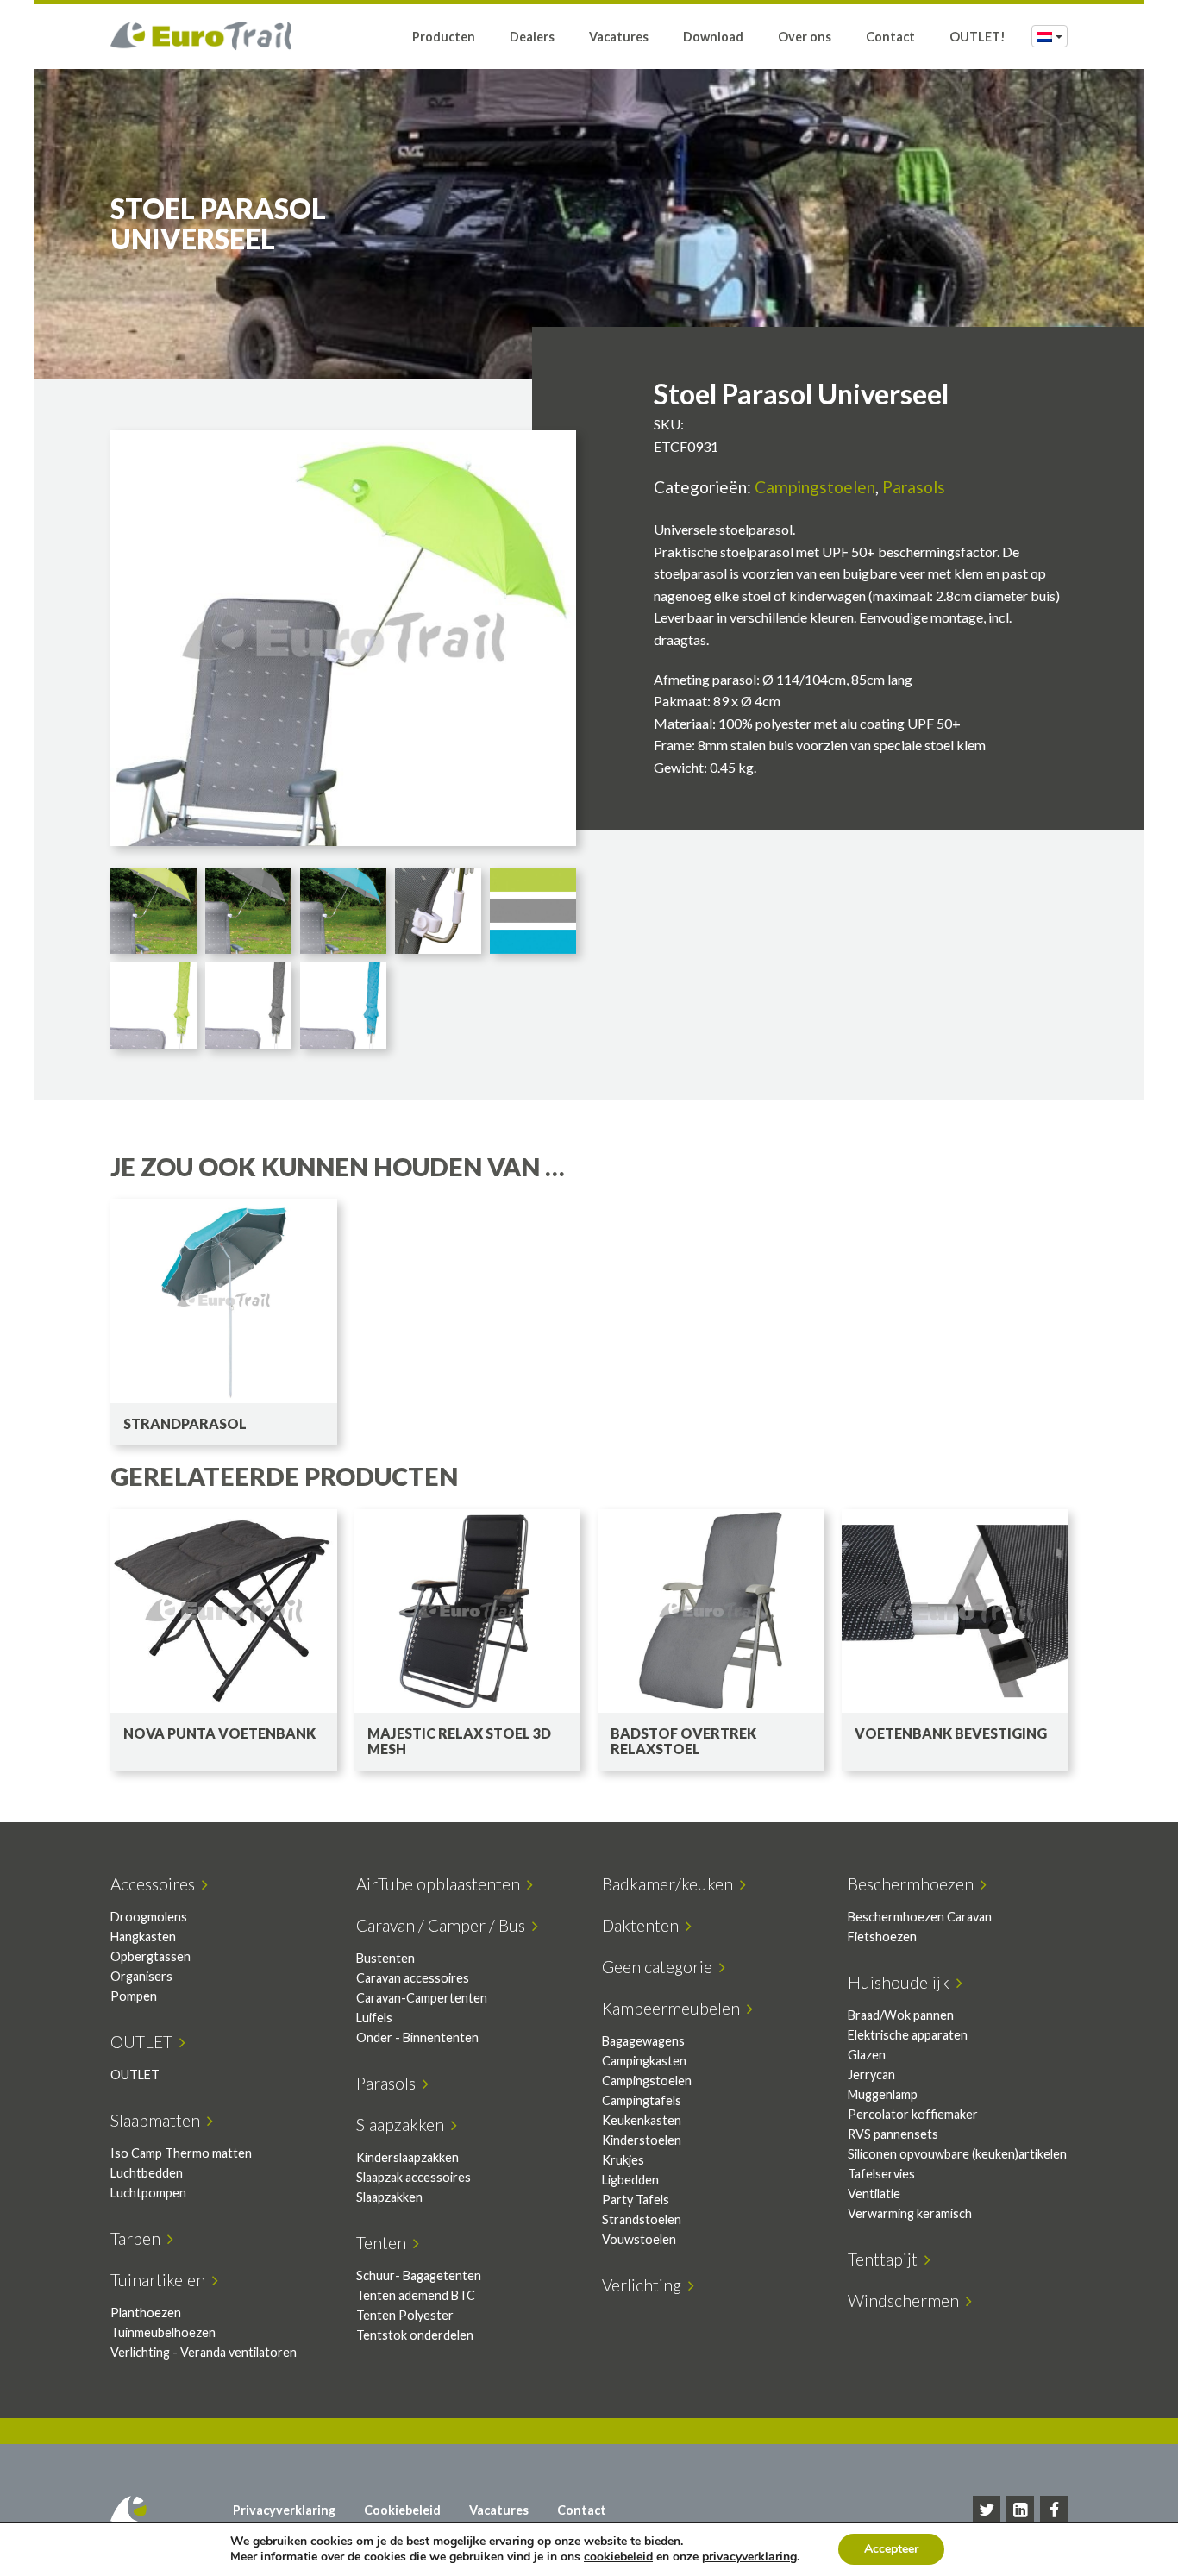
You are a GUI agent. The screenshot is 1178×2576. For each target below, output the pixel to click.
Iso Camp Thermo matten (181, 2153)
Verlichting (645, 2285)
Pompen (134, 1996)
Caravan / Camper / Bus (444, 1925)
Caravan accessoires (413, 1978)
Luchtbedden (147, 2173)
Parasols (914, 487)
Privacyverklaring (284, 2510)
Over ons (805, 37)
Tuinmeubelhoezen (163, 2332)
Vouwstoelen (639, 2239)
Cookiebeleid (402, 2510)
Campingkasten (644, 2061)
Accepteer (891, 2549)
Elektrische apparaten (908, 2035)
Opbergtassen (150, 1956)
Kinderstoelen (642, 2140)
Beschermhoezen (914, 1884)
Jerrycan (871, 2075)
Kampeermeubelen (674, 2008)
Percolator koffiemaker (913, 2114)
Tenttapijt (886, 2259)
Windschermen (907, 2300)
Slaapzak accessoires (414, 2177)
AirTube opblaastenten (442, 1884)
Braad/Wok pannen (901, 2015)
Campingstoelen (815, 487)
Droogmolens (149, 1917)
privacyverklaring (749, 2557)
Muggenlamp (883, 2094)
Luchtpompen (148, 2193)
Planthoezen (146, 2313)
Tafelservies (881, 2174)
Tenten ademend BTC (416, 2295)
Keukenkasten (642, 2120)
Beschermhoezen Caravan (920, 1917)
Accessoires (156, 1884)
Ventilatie (874, 2194)
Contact (890, 37)
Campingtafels (642, 2100)
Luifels (374, 2018)
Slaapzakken (404, 2125)
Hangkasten (143, 1937)
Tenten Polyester (405, 2315)
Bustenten (385, 1958)
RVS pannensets (893, 2134)
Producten (444, 37)
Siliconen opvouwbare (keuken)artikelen (957, 2154)
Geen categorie (661, 1967)
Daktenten (644, 1925)
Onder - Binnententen (417, 2037)
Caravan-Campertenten (422, 1998)
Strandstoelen (642, 2219)
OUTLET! (977, 37)
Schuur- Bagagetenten (419, 2275)
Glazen (867, 2055)
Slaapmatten (159, 2120)
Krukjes (623, 2160)
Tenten (385, 2243)
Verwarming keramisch (910, 2213)
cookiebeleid (618, 2557)
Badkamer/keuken (671, 1884)
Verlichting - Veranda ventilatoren (204, 2352)
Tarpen (139, 2238)
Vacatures (619, 37)
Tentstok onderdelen (415, 2335)
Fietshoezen (882, 1937)
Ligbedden (630, 2180)
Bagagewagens (643, 2041)
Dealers (532, 37)
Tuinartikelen (161, 2280)
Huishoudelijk (902, 1982)
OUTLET (145, 2042)
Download (713, 37)
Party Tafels (636, 2200)
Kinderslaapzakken (407, 2157)
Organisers (141, 1976)
